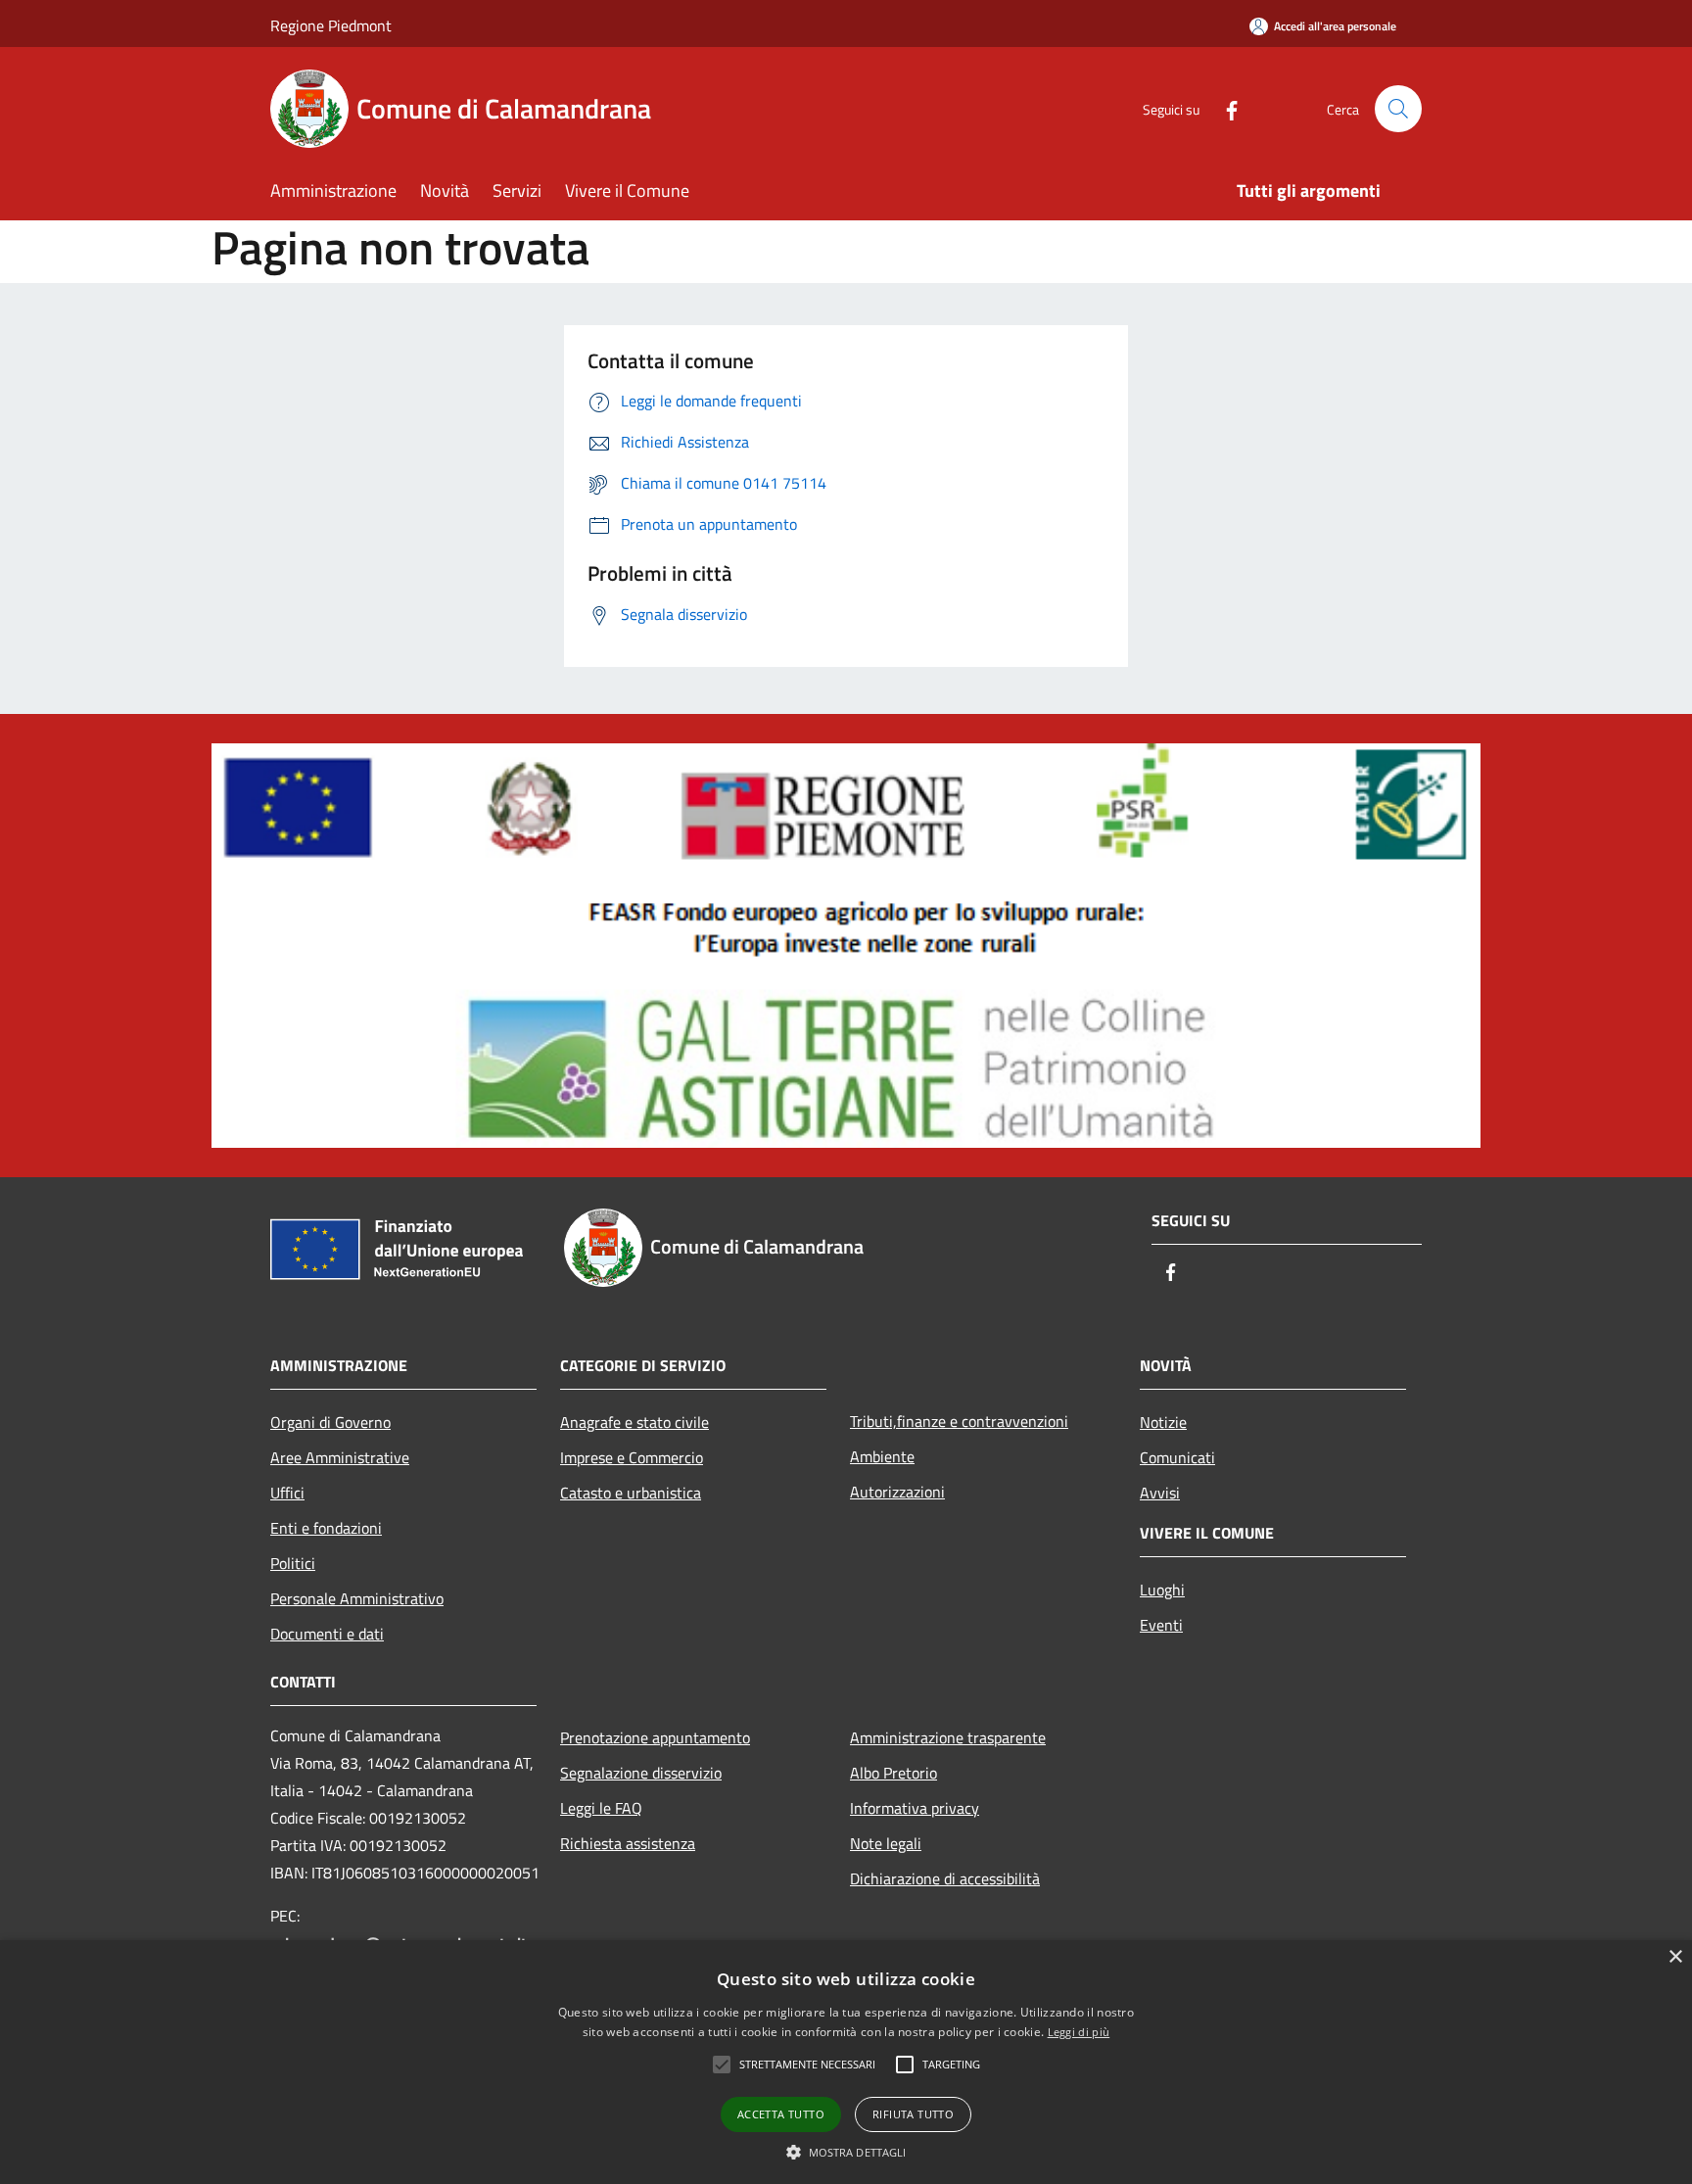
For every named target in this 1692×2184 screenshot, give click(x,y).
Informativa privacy (915, 1808)
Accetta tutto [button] (781, 2114)
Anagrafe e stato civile (634, 1422)
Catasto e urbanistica (631, 1493)
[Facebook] (1224, 108)
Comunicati (1177, 1457)
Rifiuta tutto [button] (913, 2114)
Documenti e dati (327, 1634)
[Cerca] (1398, 109)
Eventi (1161, 1625)
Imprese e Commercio (632, 1457)
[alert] (846, 2062)
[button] (846, 2152)
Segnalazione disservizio (641, 1773)
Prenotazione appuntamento (655, 1737)
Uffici (287, 1493)
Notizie (1163, 1422)
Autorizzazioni (897, 1492)
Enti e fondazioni (326, 1528)
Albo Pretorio (893, 1773)
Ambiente (882, 1456)
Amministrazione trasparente (948, 1737)
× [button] (1675, 1957)
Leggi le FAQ (601, 1808)
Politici (293, 1563)
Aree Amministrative (340, 1457)
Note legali (886, 1843)
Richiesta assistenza (628, 1843)
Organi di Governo (330, 1422)
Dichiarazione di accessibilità (945, 1878)
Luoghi (1162, 1590)
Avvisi (1160, 1493)
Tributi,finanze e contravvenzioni (959, 1421)
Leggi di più (1079, 2032)
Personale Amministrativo (357, 1598)
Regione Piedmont (331, 25)
